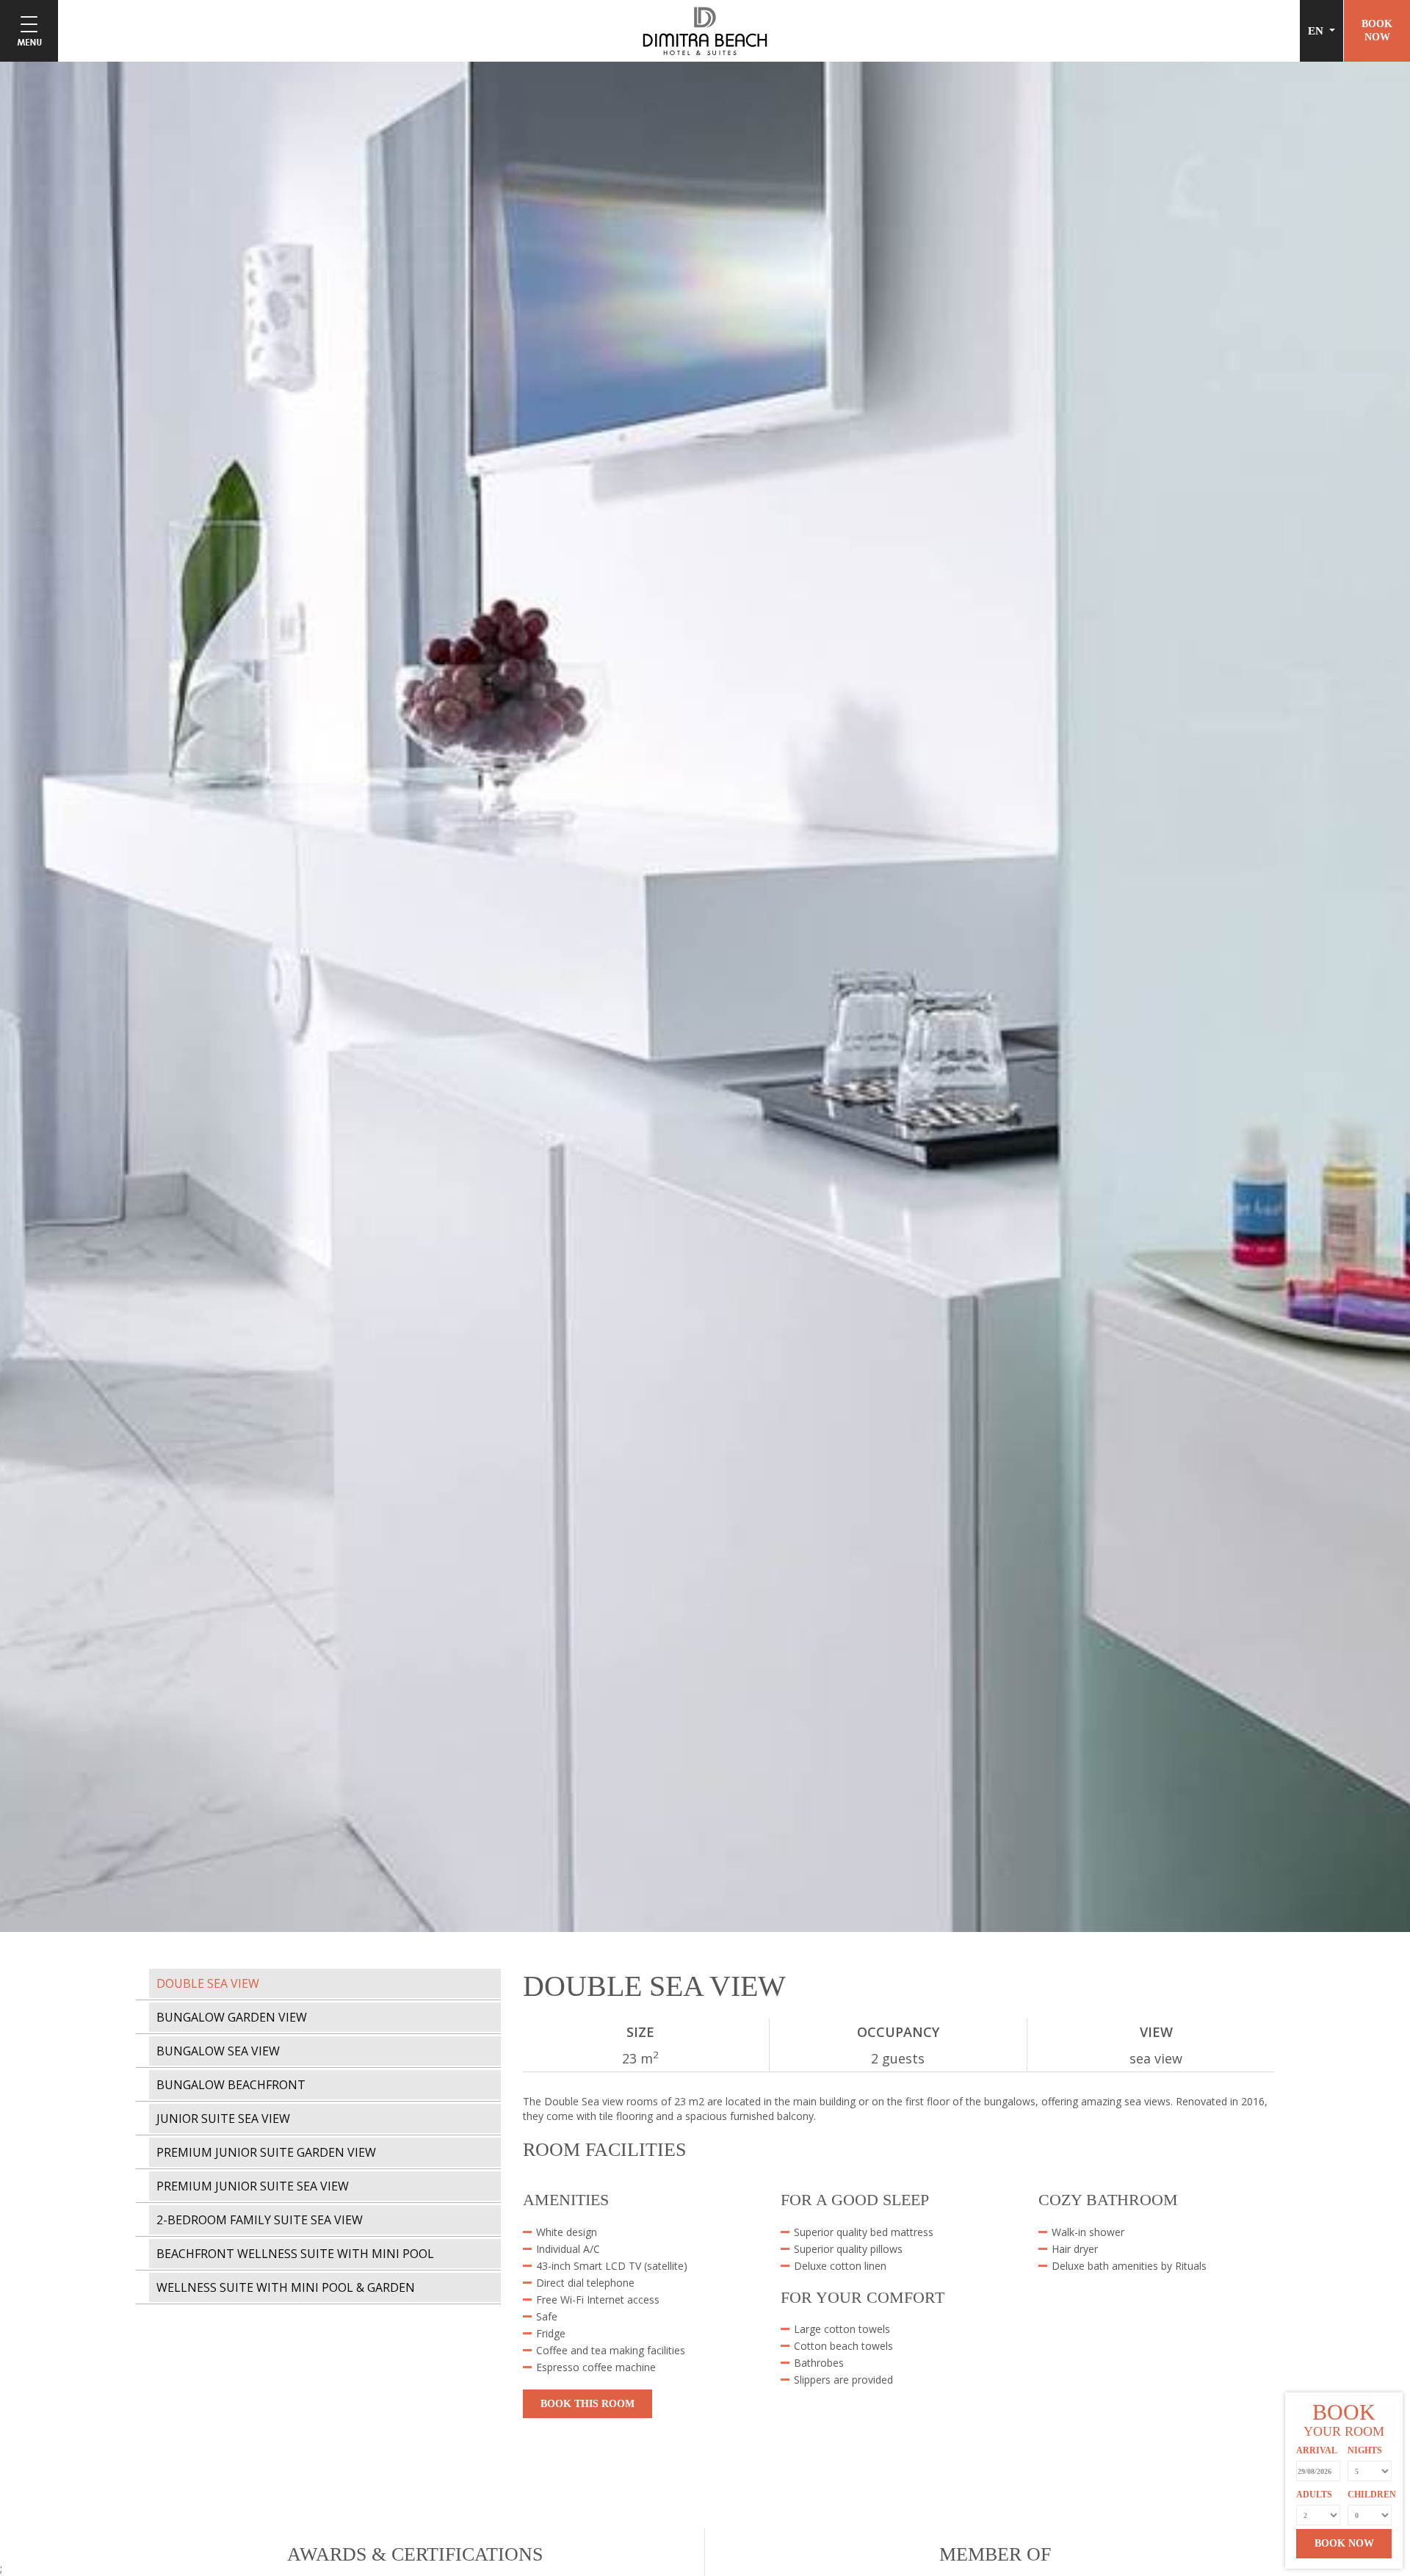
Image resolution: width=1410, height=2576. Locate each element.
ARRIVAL (1317, 2450)
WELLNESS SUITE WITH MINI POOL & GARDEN (286, 2287)
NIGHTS (1365, 2450)
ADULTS (1314, 2494)
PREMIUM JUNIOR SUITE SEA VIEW (253, 2186)
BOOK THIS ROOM (587, 2404)
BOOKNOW (1377, 30)
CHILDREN (1370, 2494)
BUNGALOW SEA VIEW (218, 2051)
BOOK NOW (1344, 2543)
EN (1317, 31)
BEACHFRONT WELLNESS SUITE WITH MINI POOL (295, 2254)
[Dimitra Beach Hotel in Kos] (705, 30)
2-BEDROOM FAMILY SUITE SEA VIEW (260, 2220)
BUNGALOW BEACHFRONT (231, 2085)
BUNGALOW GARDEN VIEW (232, 2017)
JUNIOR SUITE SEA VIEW (223, 2119)
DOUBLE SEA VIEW (208, 1983)
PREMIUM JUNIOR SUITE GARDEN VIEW (266, 2152)
